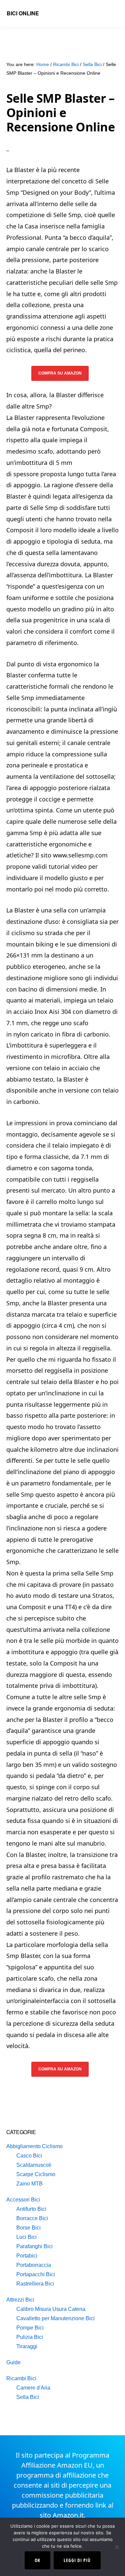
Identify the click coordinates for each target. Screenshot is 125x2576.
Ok (37, 2560)
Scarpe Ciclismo (36, 2174)
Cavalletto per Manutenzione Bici (55, 2318)
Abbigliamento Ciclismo (34, 2146)
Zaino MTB (29, 2184)
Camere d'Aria (33, 2388)
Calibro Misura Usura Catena (51, 2309)
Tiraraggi (27, 2346)
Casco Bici (29, 2156)
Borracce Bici (32, 2218)
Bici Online (23, 13)
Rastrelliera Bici (35, 2284)
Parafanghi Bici (34, 2246)
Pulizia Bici (30, 2337)
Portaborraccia (34, 2265)
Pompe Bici (30, 2328)
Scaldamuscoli (34, 2165)
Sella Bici (28, 2397)
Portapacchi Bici (36, 2274)
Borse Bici (28, 2228)
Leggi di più (77, 2560)
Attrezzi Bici (20, 2300)
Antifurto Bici (31, 2209)
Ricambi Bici (21, 2378)
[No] (117, 2547)
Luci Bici (26, 2237)
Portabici (27, 2256)
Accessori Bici (23, 2200)
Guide (13, 2362)
